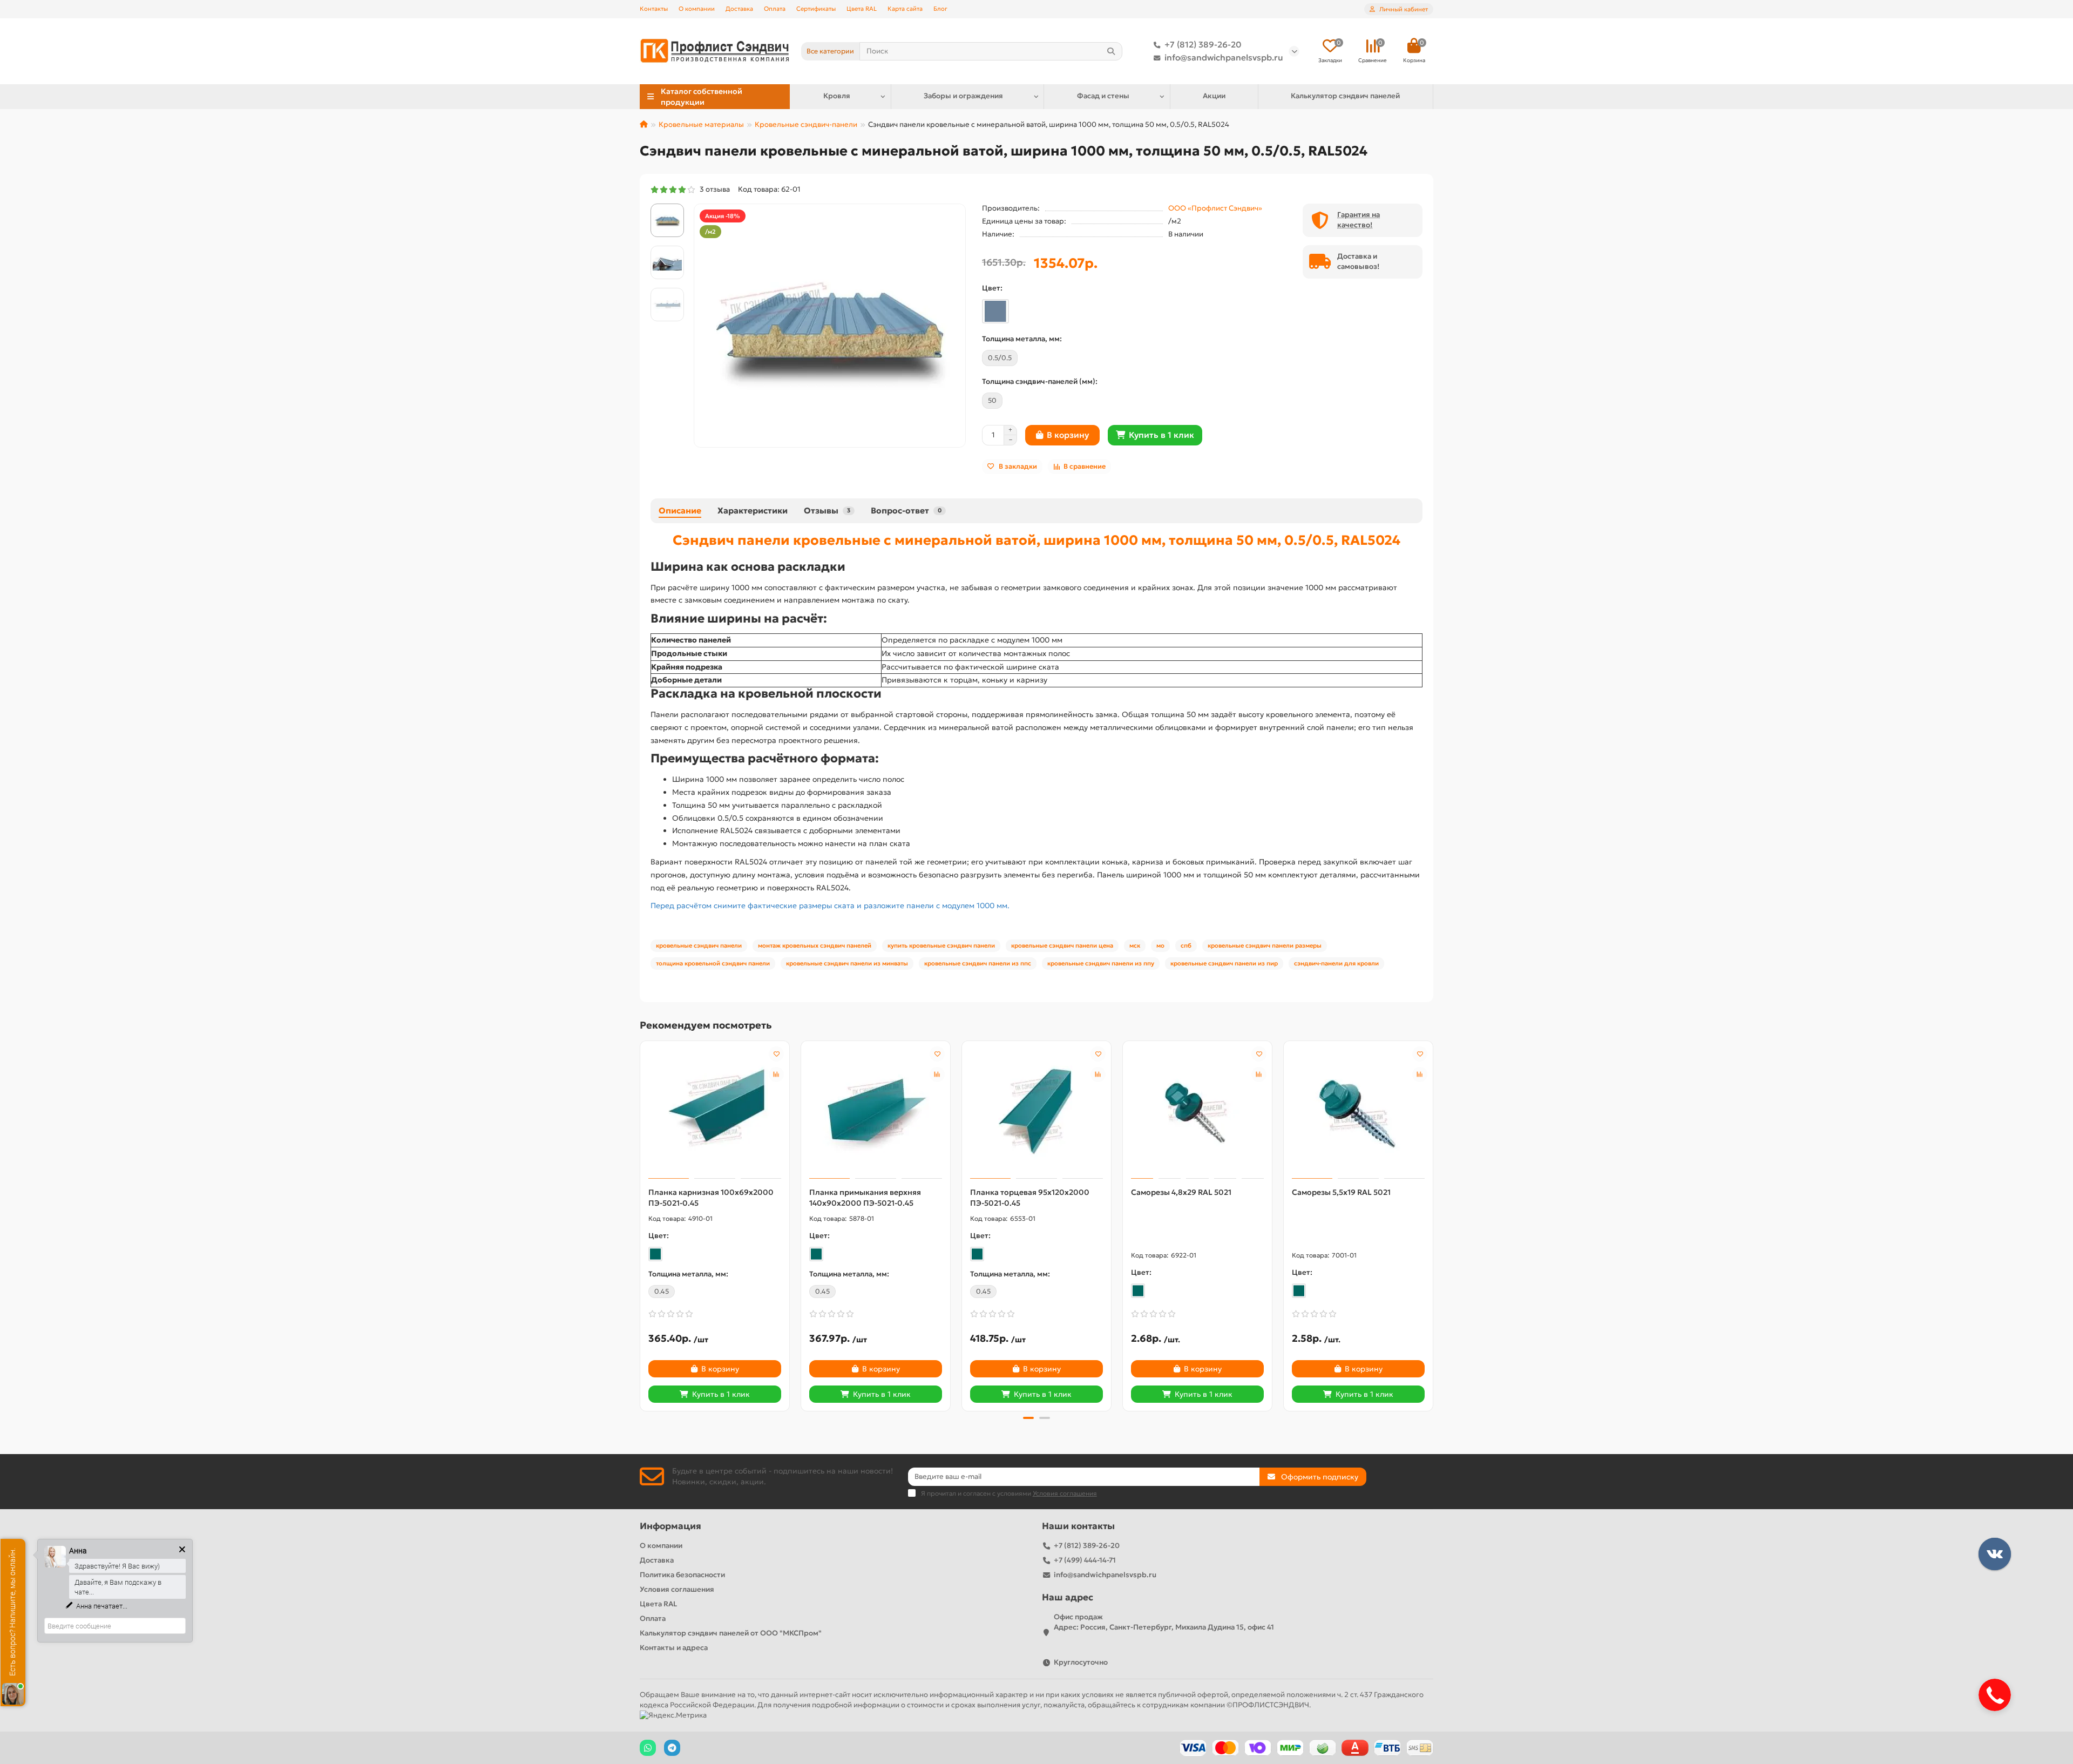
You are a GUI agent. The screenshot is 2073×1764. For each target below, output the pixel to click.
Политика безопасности (682, 1575)
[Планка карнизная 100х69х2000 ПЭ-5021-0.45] (715, 1111)
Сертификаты (816, 9)
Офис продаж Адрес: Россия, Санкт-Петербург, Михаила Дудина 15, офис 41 (1164, 1622)
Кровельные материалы (701, 124)
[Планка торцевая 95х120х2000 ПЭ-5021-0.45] (1036, 1111)
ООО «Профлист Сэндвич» (1215, 208)
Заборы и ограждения (963, 96)
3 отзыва (713, 189)
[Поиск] (1111, 51)
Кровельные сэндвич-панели (806, 124)
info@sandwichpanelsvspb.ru (1224, 58)
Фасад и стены (1103, 96)
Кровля (837, 96)
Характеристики (753, 511)
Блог (940, 9)
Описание (680, 511)
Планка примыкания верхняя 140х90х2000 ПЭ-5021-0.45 (865, 1198)
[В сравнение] (776, 1074)
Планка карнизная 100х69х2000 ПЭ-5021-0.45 (711, 1198)
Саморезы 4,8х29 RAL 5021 (1181, 1192)
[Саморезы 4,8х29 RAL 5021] (1197, 1111)
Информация (670, 1526)
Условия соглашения (677, 1589)
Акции (1214, 96)
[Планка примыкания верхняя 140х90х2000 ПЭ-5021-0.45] (876, 1111)
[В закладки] (776, 1054)
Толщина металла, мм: (1022, 339)
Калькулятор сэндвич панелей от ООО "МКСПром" (731, 1633)
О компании (697, 9)
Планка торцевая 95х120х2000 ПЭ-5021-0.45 (1030, 1198)
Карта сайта (905, 9)
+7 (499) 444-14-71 (1085, 1560)
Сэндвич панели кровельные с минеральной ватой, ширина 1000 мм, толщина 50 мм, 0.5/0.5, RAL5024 (1036, 540)
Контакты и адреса (674, 1648)
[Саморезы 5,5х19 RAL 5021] (1358, 1111)
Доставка (739, 9)
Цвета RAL (862, 9)
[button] (641, 1224)
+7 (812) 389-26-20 (1203, 45)
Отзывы (827, 511)
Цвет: (992, 288)
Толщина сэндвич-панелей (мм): (1040, 381)
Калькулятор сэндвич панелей (1345, 96)
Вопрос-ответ (906, 511)
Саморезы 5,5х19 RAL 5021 (1341, 1192)
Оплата (775, 9)
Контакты (654, 9)
